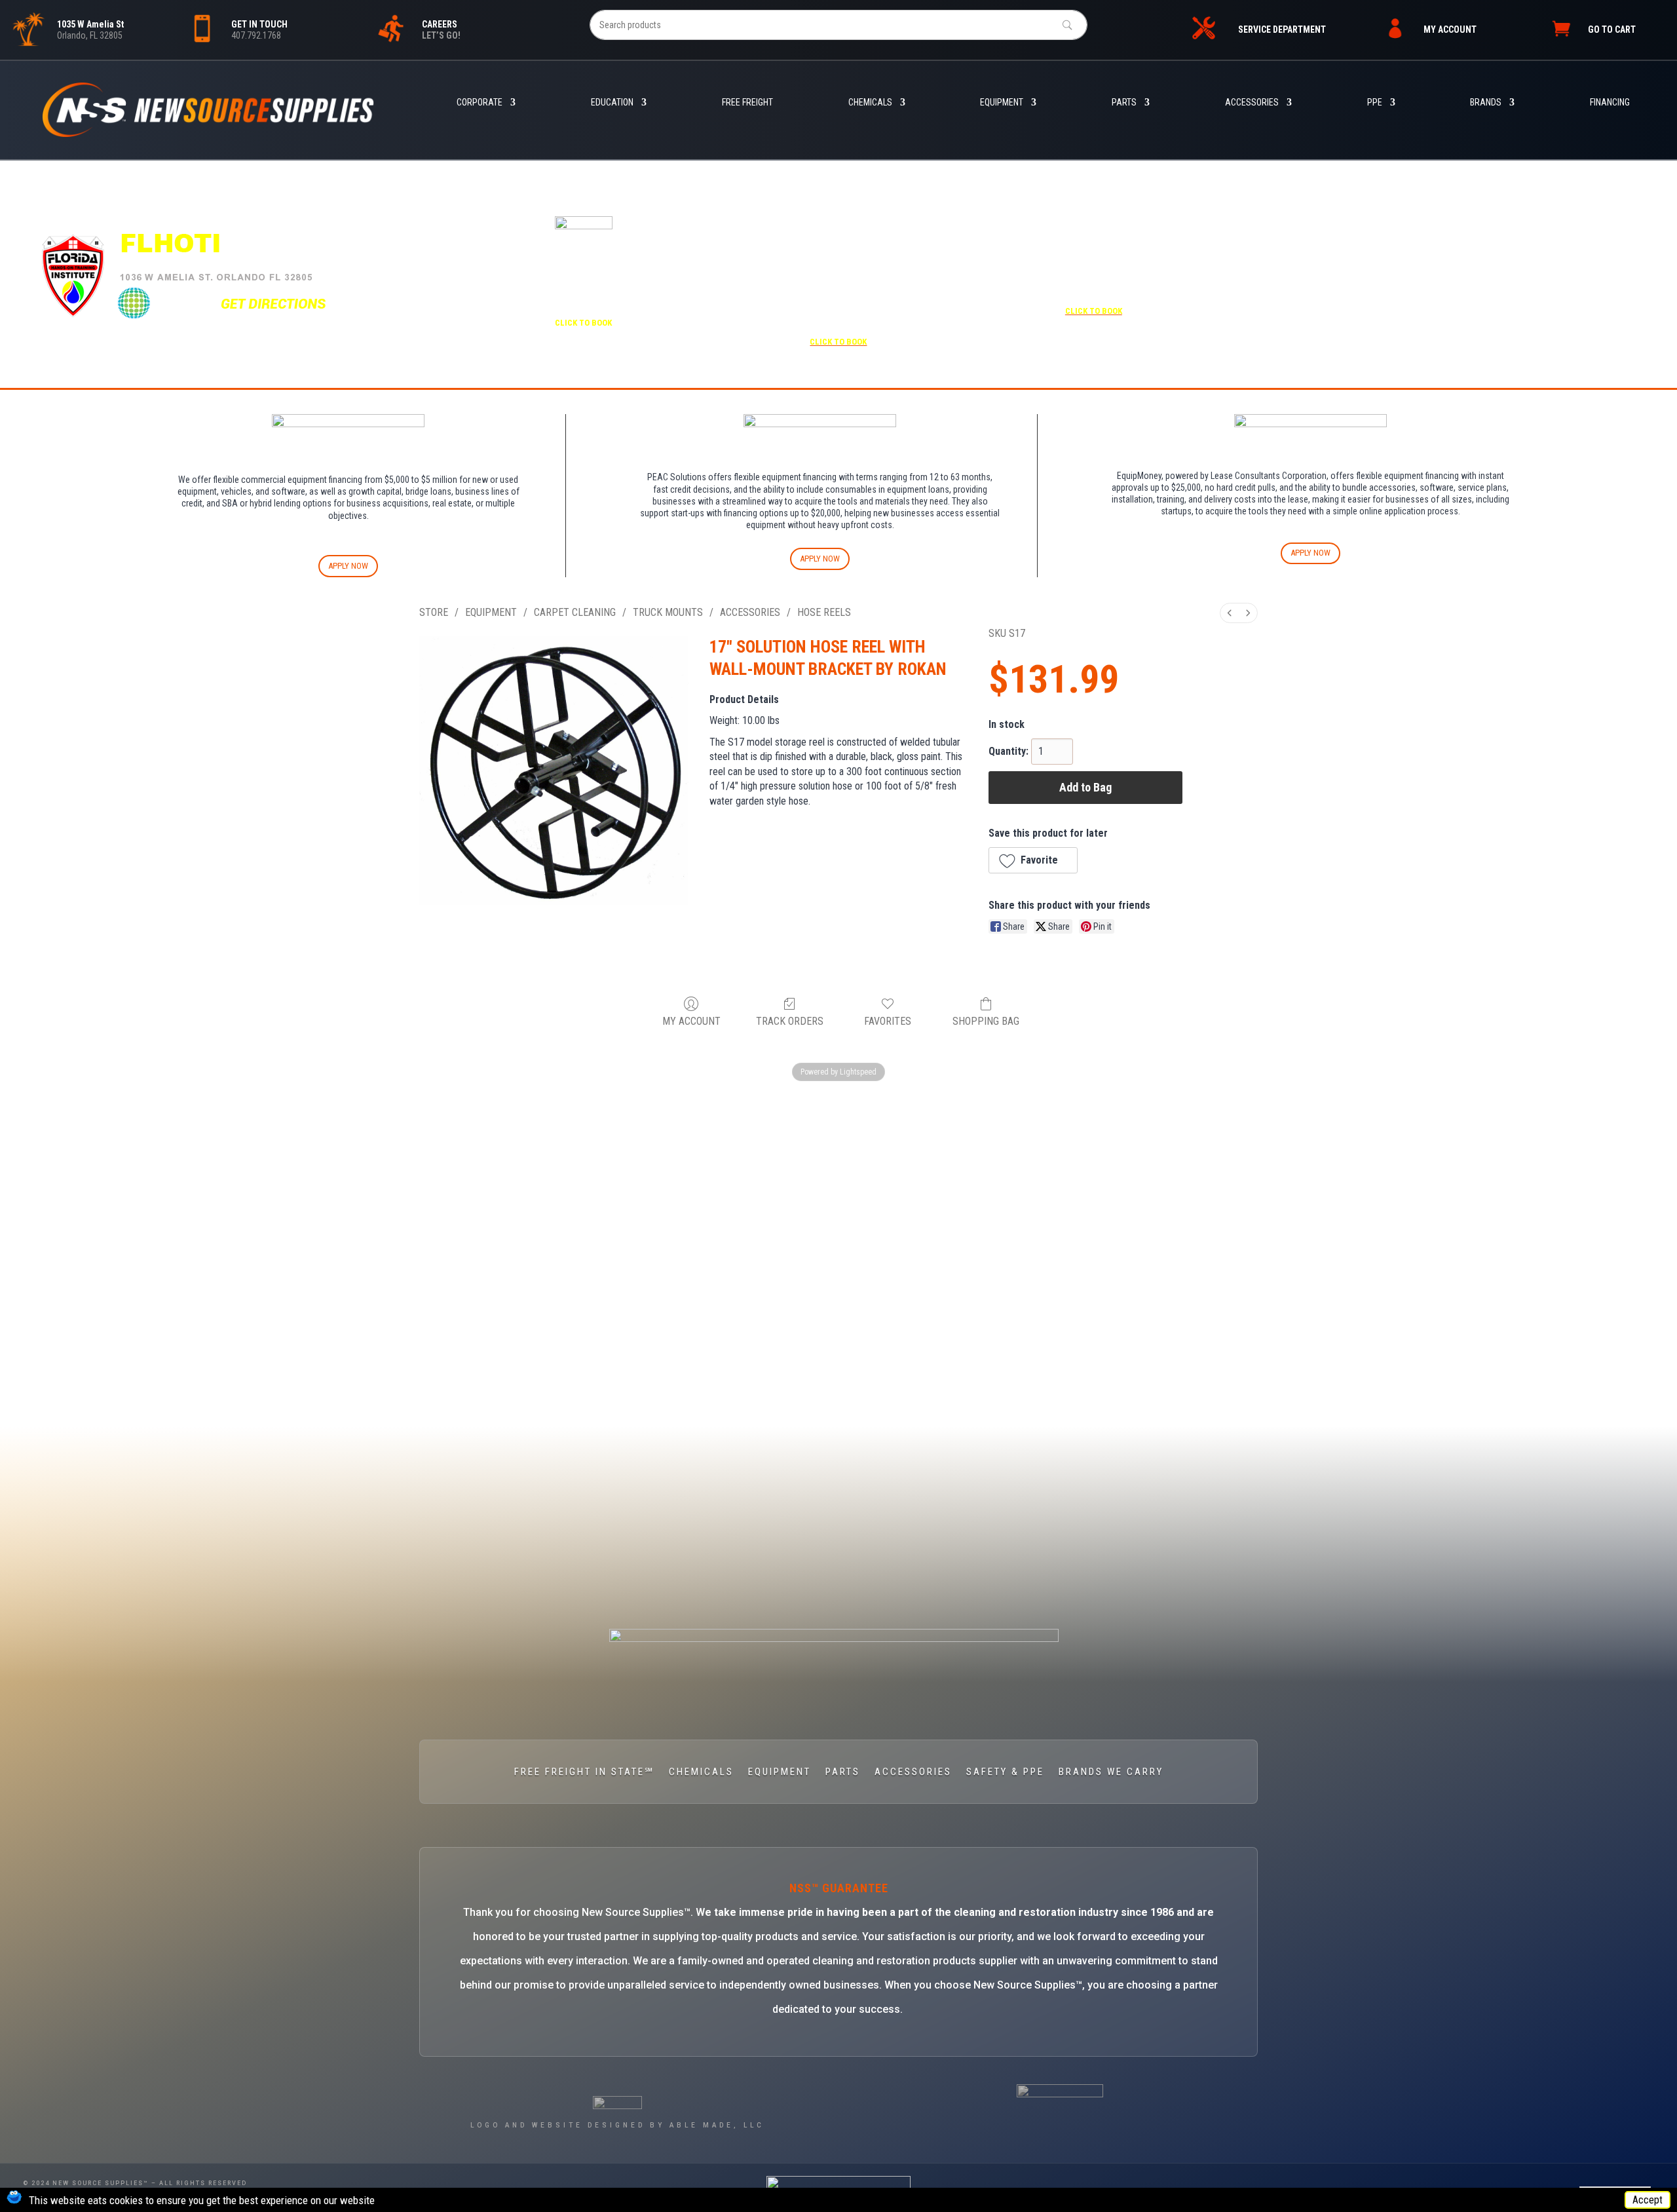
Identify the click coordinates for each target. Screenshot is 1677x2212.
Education (612, 103)
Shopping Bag (986, 1021)
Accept (1648, 2200)
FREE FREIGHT (747, 103)
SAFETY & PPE (1005, 1772)
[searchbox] (838, 25)
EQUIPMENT (1002, 103)
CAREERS (440, 24)
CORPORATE (480, 103)
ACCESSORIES (1252, 103)
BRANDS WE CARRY (1111, 1772)
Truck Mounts (668, 612)
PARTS (1124, 103)
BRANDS (1486, 103)
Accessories (750, 612)
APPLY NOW (348, 566)
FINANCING (1610, 103)
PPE (1375, 103)
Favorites (888, 1021)
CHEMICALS (870, 103)
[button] (1033, 860)
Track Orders (790, 1021)
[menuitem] (1230, 613)
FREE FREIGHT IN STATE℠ (584, 1772)
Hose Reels (824, 612)
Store (434, 612)
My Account (691, 1021)
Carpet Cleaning (575, 612)
